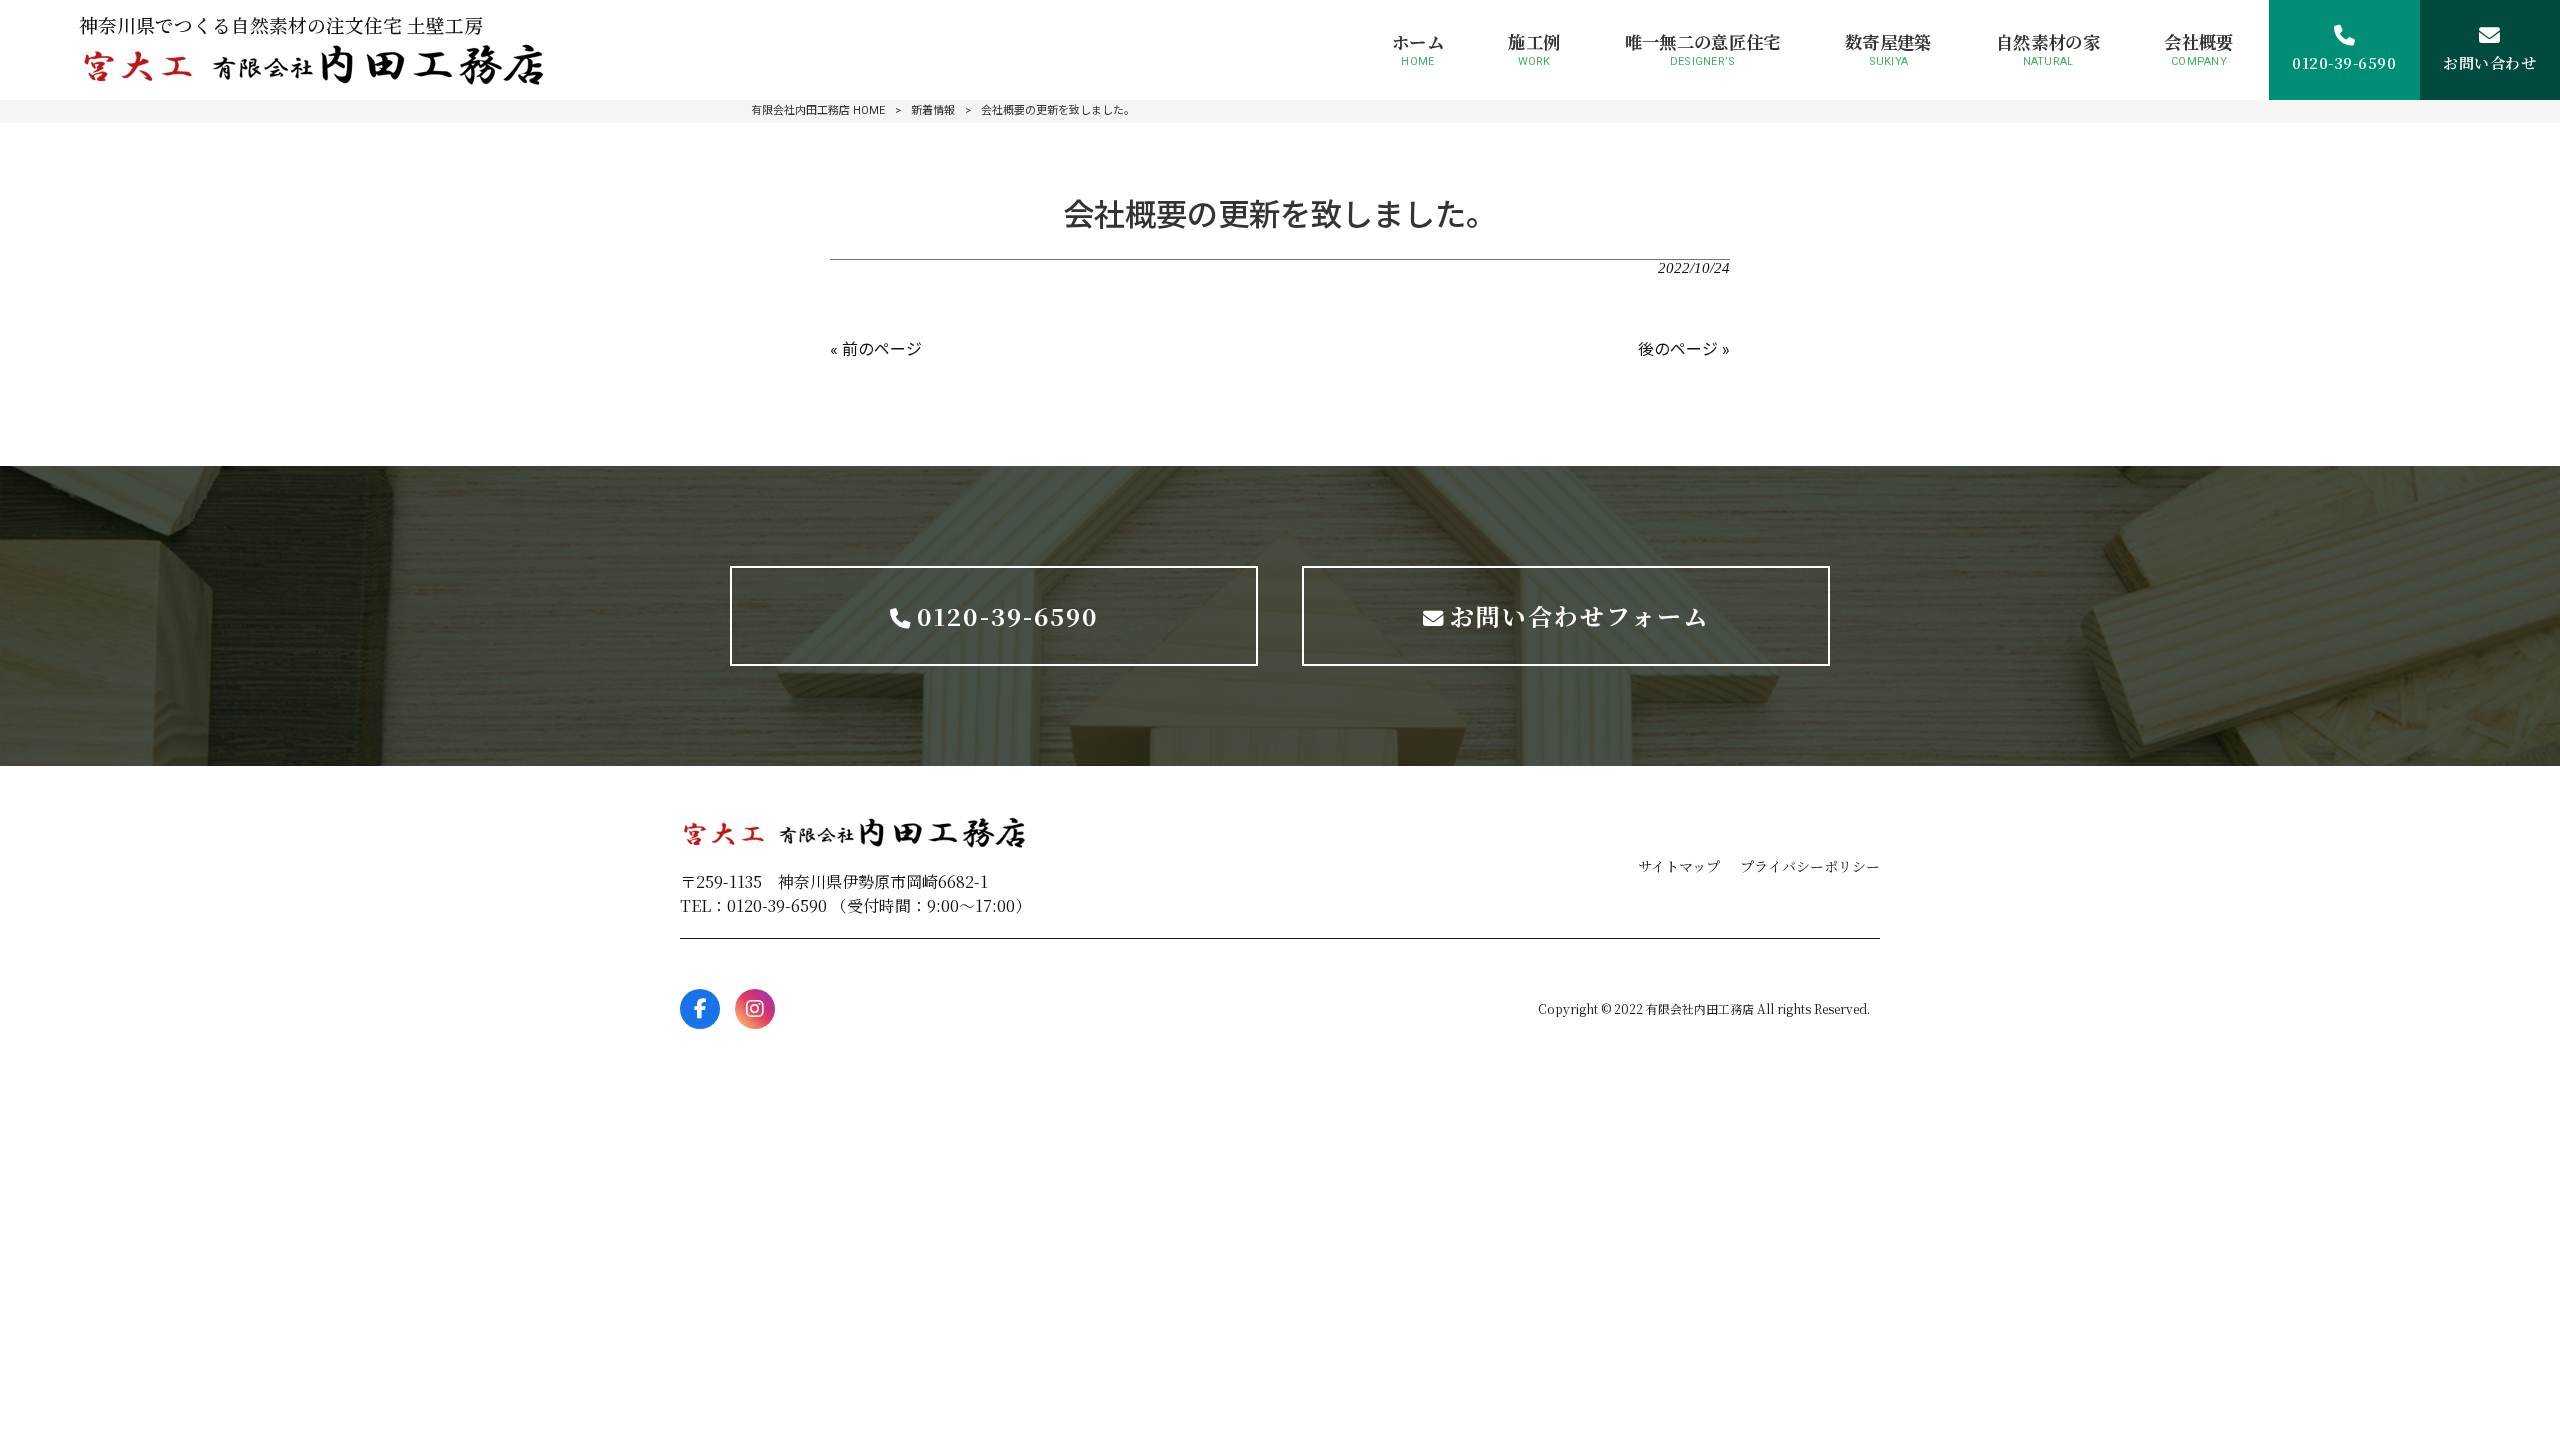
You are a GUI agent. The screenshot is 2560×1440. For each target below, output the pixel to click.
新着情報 (933, 110)
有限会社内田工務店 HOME (818, 110)
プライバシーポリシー (1810, 866)
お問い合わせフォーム (1579, 615)
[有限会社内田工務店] (314, 65)
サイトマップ (1679, 866)
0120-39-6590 (1008, 615)
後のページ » (1684, 349)
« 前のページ (876, 349)
